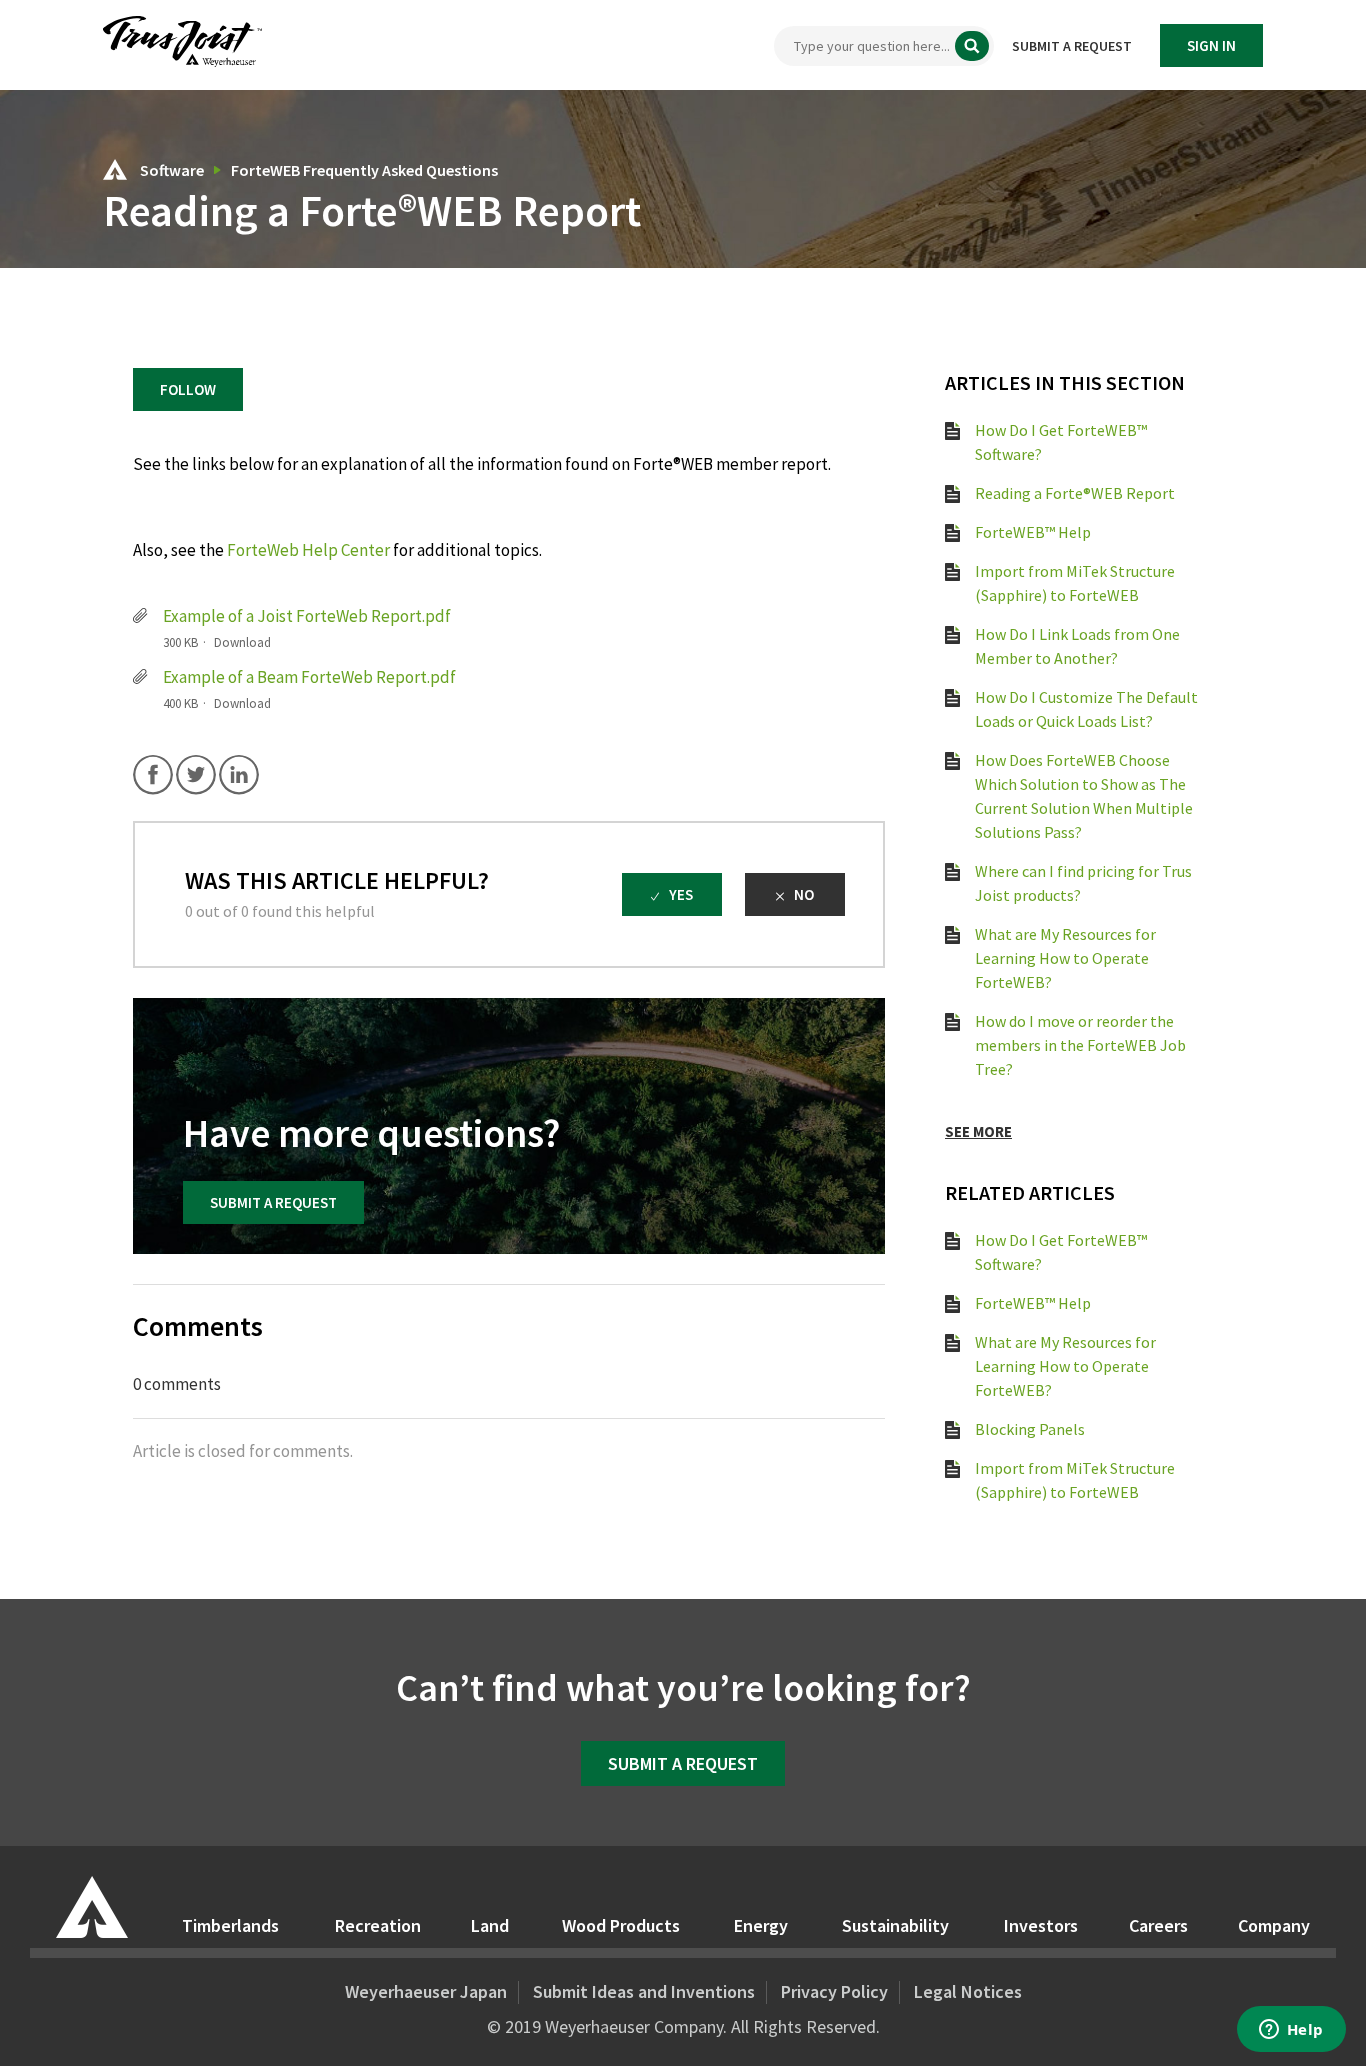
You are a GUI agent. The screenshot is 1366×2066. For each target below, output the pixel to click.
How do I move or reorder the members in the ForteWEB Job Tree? (1080, 1045)
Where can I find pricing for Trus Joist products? (1083, 883)
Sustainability (895, 1925)
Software (173, 170)
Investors (1041, 1925)
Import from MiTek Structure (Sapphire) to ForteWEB (1075, 583)
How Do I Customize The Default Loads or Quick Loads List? (1086, 709)
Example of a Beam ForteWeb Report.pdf (309, 677)
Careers (1158, 1925)
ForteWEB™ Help (1033, 532)
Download (242, 642)
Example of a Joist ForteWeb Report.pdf (307, 616)
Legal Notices (968, 1991)
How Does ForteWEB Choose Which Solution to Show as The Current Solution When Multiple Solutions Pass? (1084, 796)
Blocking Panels (1030, 1429)
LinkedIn (239, 775)
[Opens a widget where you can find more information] (1291, 2031)
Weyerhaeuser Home (92, 1907)
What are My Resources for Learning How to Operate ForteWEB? (1065, 958)
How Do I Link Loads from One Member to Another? (1077, 646)
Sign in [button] (1211, 45)
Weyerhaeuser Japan (426, 1991)
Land (490, 1925)
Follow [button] (188, 389)
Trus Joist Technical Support (115, 169)
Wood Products (621, 1925)
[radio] (672, 894)
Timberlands (230, 1925)
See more (978, 1131)
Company (1274, 1925)
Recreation (378, 1925)
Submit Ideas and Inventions (644, 1991)
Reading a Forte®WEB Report (1075, 493)
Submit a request (1072, 46)
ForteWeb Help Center (308, 550)
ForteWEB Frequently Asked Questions (364, 170)
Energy (761, 1925)
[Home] (182, 61)
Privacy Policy (834, 1991)
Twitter (196, 775)
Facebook (153, 775)
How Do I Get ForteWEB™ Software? (1061, 442)
